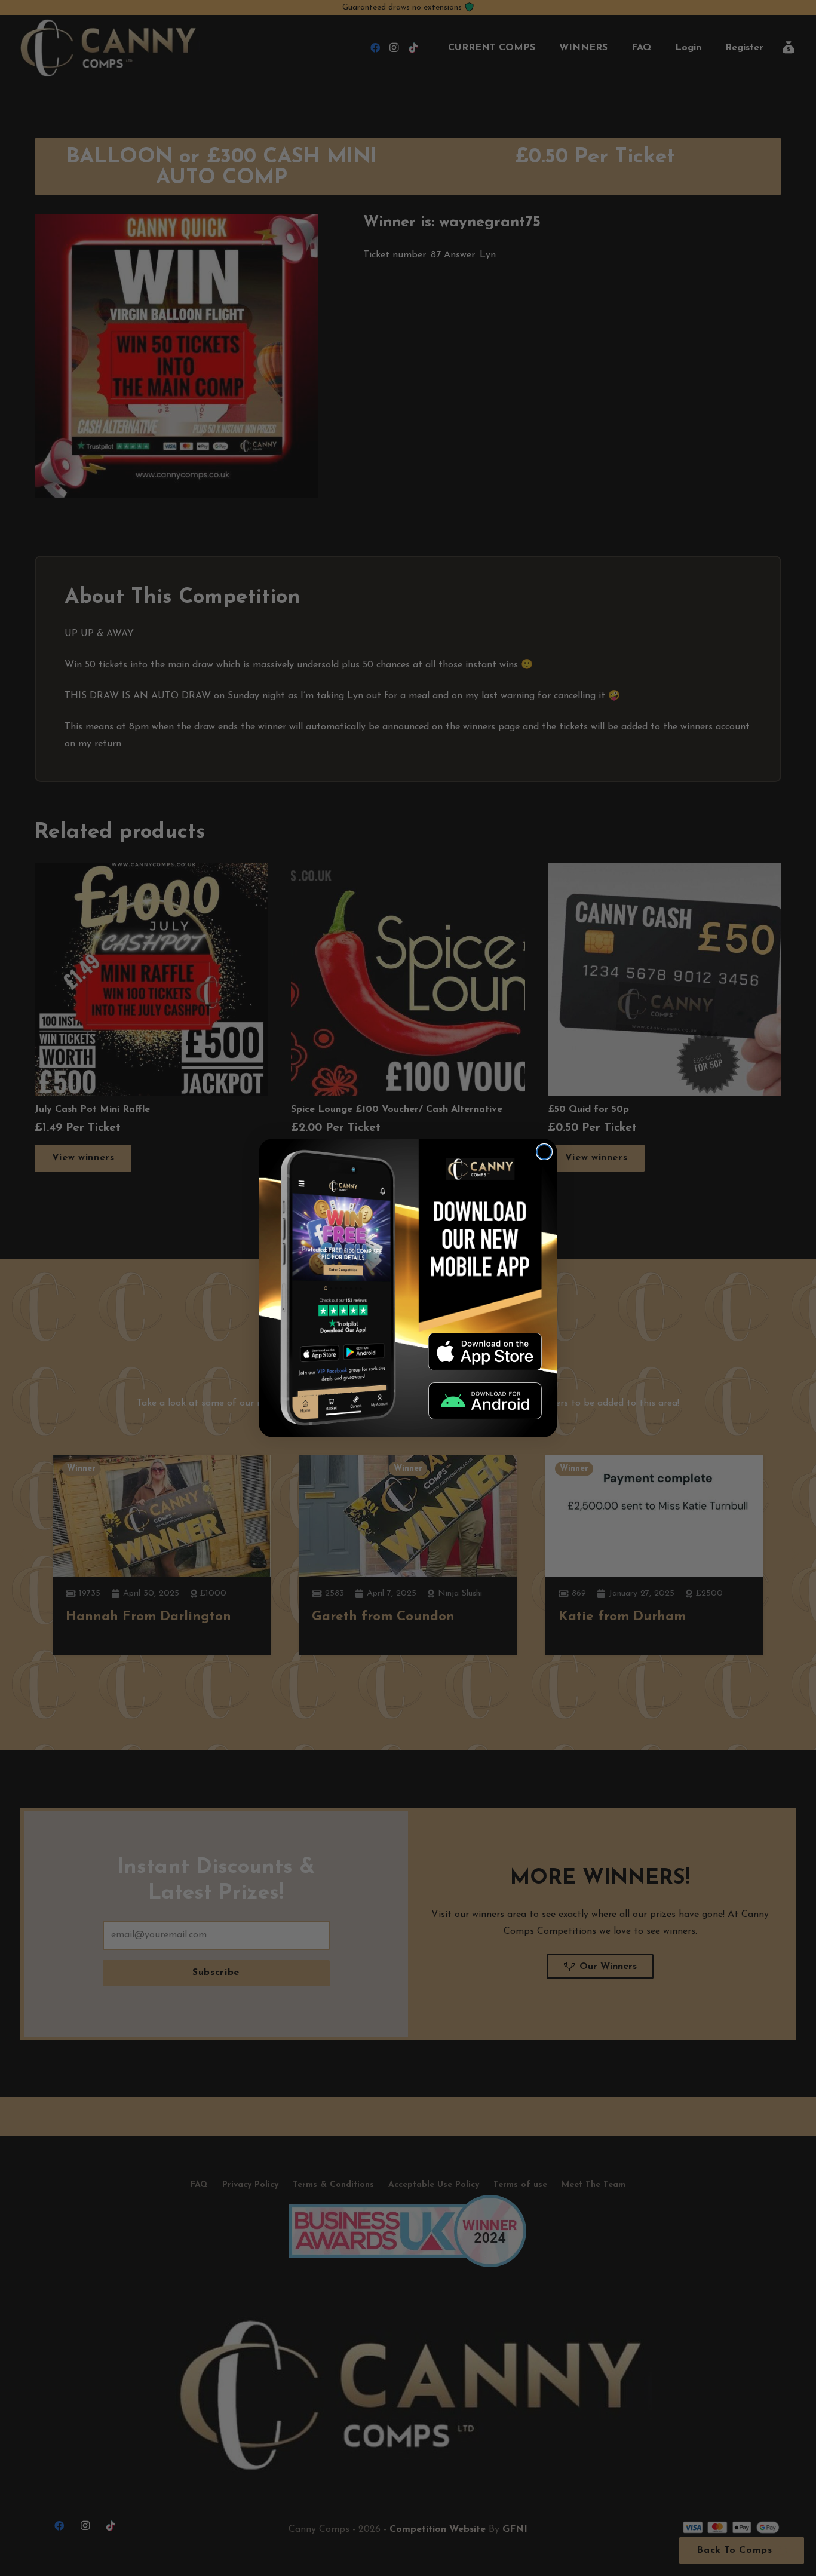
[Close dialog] (544, 1152)
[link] (485, 1351)
